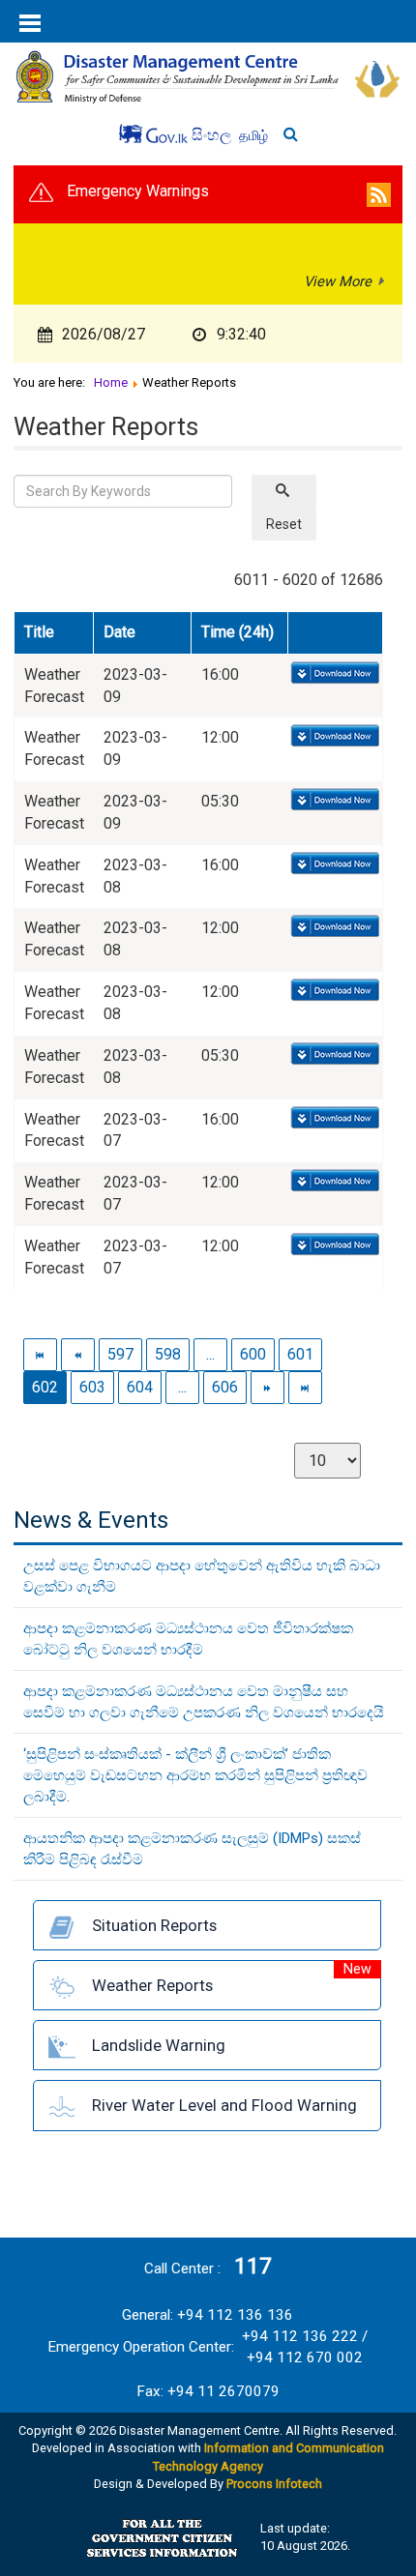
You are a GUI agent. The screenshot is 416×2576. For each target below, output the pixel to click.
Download (333, 674)
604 (140, 1387)
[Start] (41, 1354)
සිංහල (213, 135)
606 (225, 1387)
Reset (284, 524)
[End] (306, 1387)
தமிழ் (253, 135)
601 (300, 1354)
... (210, 1354)
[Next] (268, 1387)
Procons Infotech (274, 2484)
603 (92, 1387)
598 (168, 1354)
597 (120, 1354)
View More (338, 281)
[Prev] (79, 1354)
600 (253, 1354)
